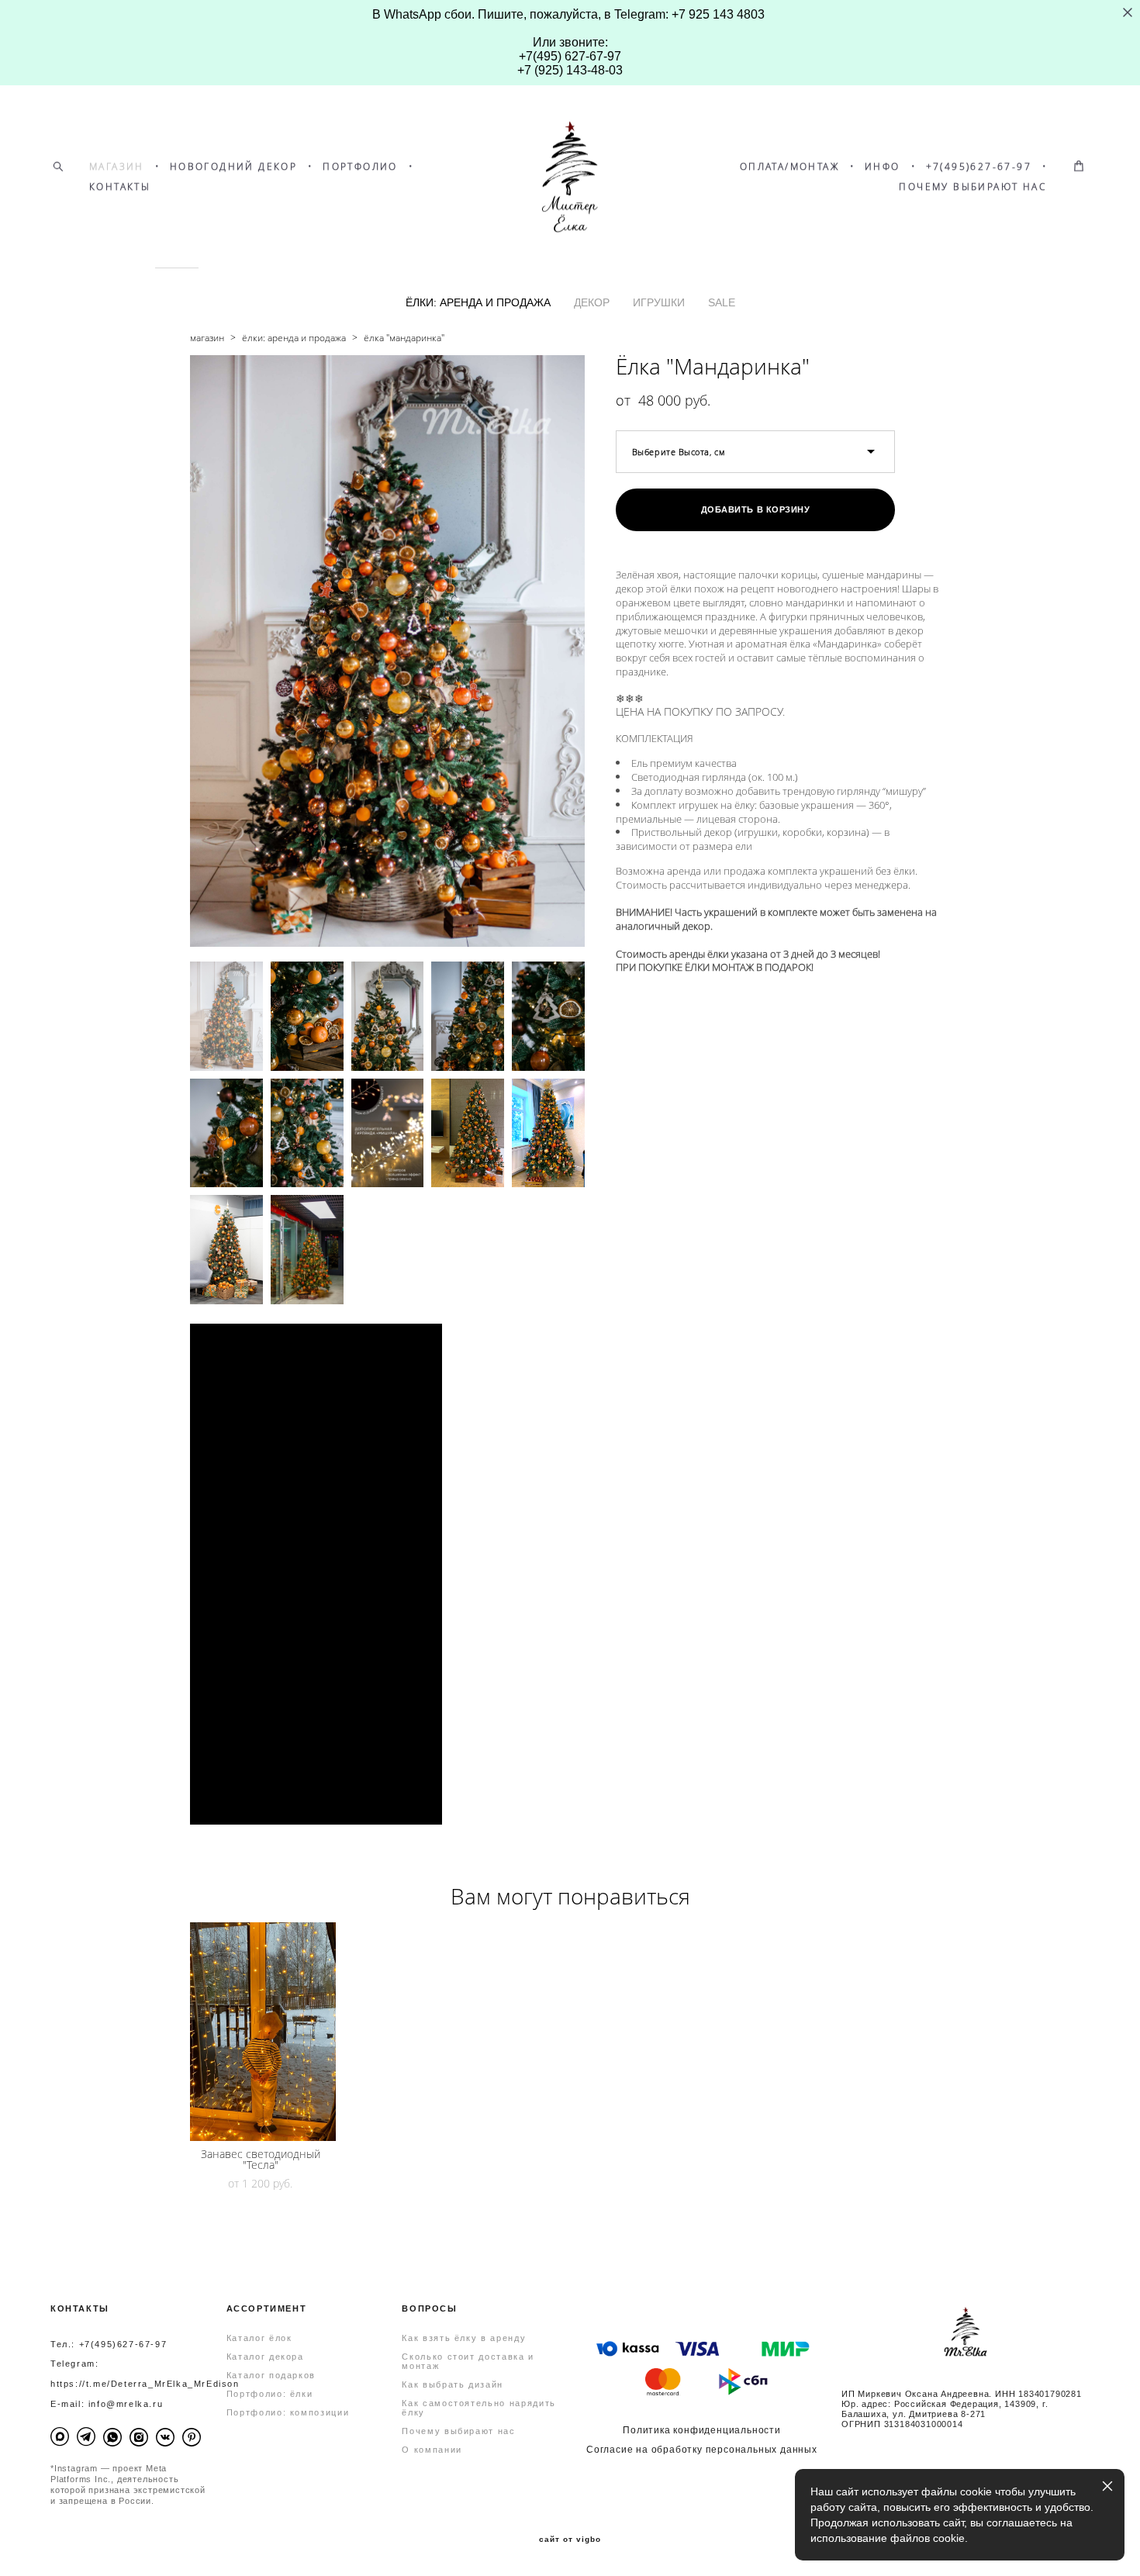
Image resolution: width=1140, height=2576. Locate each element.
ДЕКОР (592, 302)
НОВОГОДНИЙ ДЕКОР (233, 167)
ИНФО (883, 167)
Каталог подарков (271, 2375)
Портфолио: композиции (288, 2412)
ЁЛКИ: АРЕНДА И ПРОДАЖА (478, 302)
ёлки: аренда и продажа (294, 338)
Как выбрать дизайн (453, 2384)
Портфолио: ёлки (270, 2394)
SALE (722, 302)
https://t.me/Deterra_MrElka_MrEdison (145, 2384)
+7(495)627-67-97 (979, 167)
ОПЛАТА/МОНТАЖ (789, 167)
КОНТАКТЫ (120, 187)
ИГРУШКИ (659, 302)
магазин (207, 338)
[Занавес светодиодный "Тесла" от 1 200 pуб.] (263, 2032)
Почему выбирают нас (458, 2431)
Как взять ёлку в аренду (464, 2338)
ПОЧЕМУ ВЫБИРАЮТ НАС (972, 187)
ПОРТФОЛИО (360, 167)
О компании (432, 2450)
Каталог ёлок (259, 2338)
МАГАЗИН (117, 167)
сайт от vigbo (570, 2540)
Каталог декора (265, 2357)
